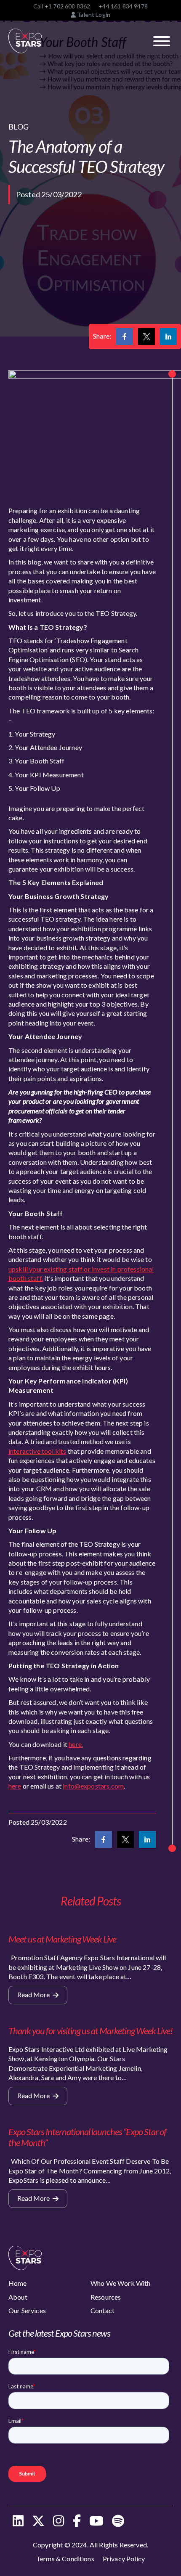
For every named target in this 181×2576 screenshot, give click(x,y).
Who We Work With (121, 2283)
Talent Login (93, 15)
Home (18, 2283)
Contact (102, 2310)
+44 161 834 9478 (123, 6)
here (15, 1786)
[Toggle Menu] (162, 41)
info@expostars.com (93, 1786)
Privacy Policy (124, 2559)
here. (76, 1744)
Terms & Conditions (65, 2559)
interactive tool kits (37, 1451)
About (18, 2297)
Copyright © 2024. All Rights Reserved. (90, 2545)
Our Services (27, 2310)
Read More (34, 1994)
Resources (106, 2297)
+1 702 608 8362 (67, 6)
